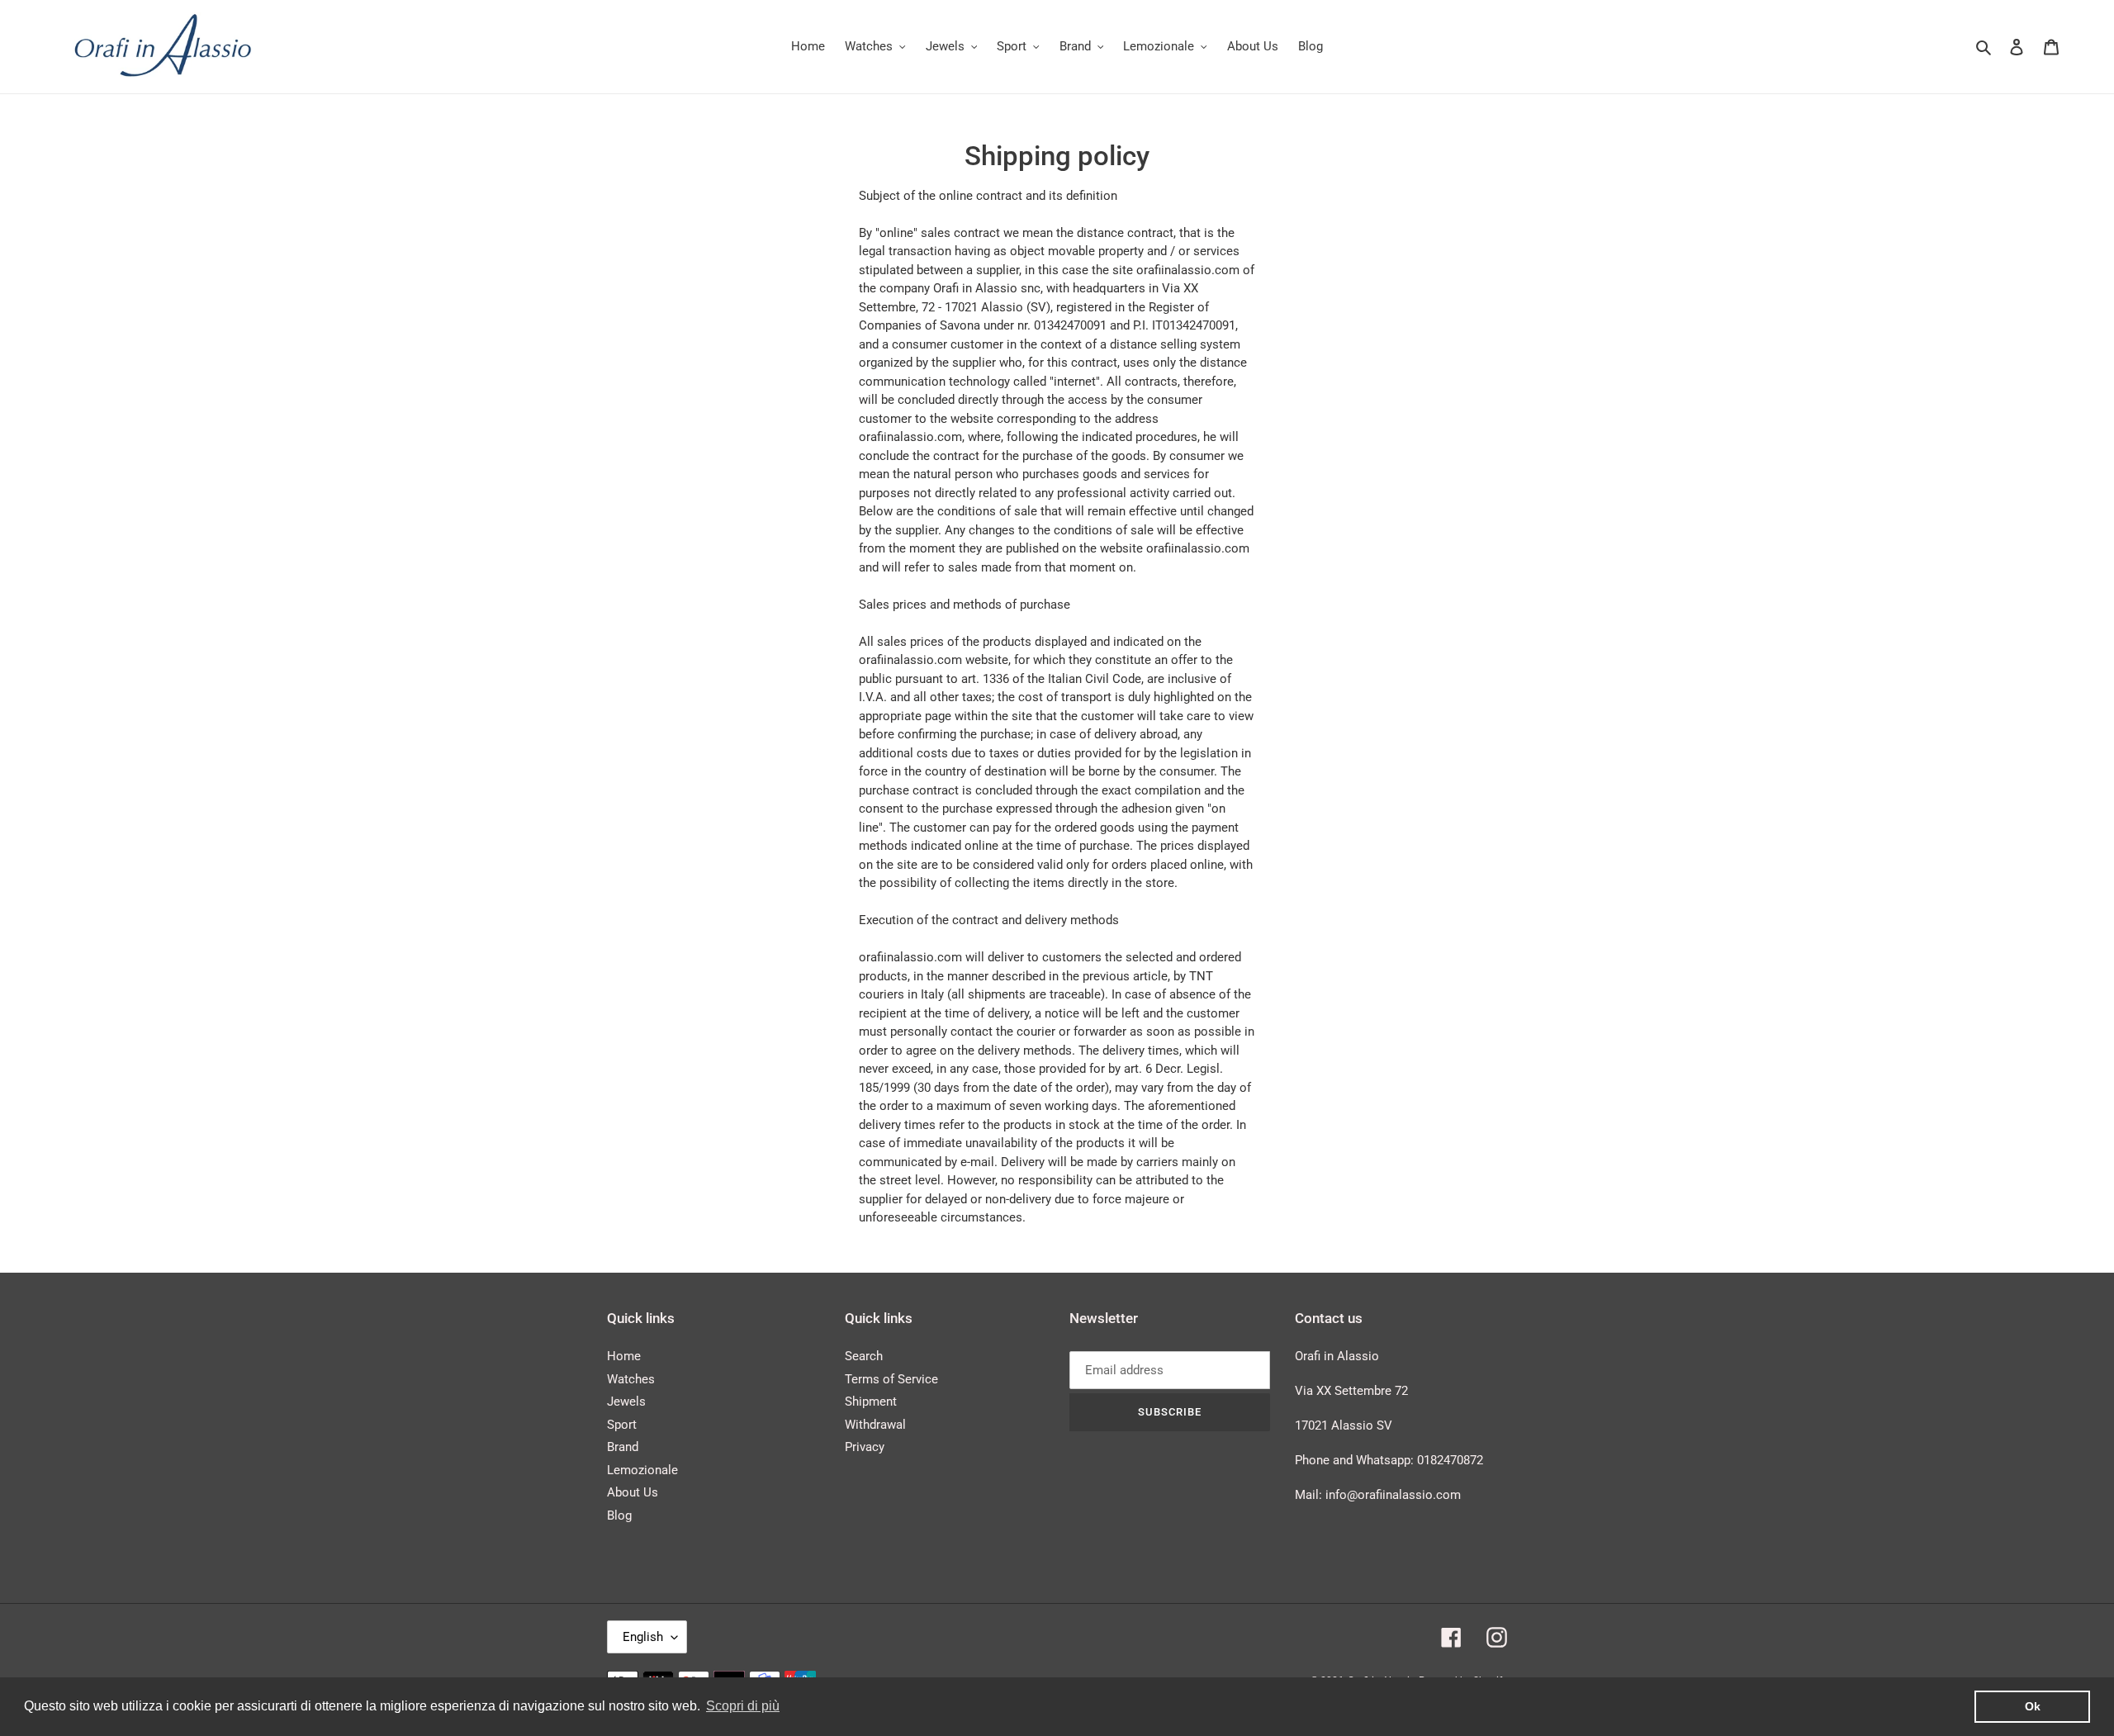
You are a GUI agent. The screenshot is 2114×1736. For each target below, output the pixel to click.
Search (864, 1356)
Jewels (626, 1402)
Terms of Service (891, 1379)
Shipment (871, 1402)
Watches (631, 1379)
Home (624, 1356)
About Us (633, 1492)
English (643, 1637)
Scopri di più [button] (743, 1706)
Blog (619, 1515)
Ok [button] (2033, 1706)
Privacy (865, 1447)
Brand (623, 1447)
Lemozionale (642, 1470)
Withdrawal (875, 1425)
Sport (622, 1425)
